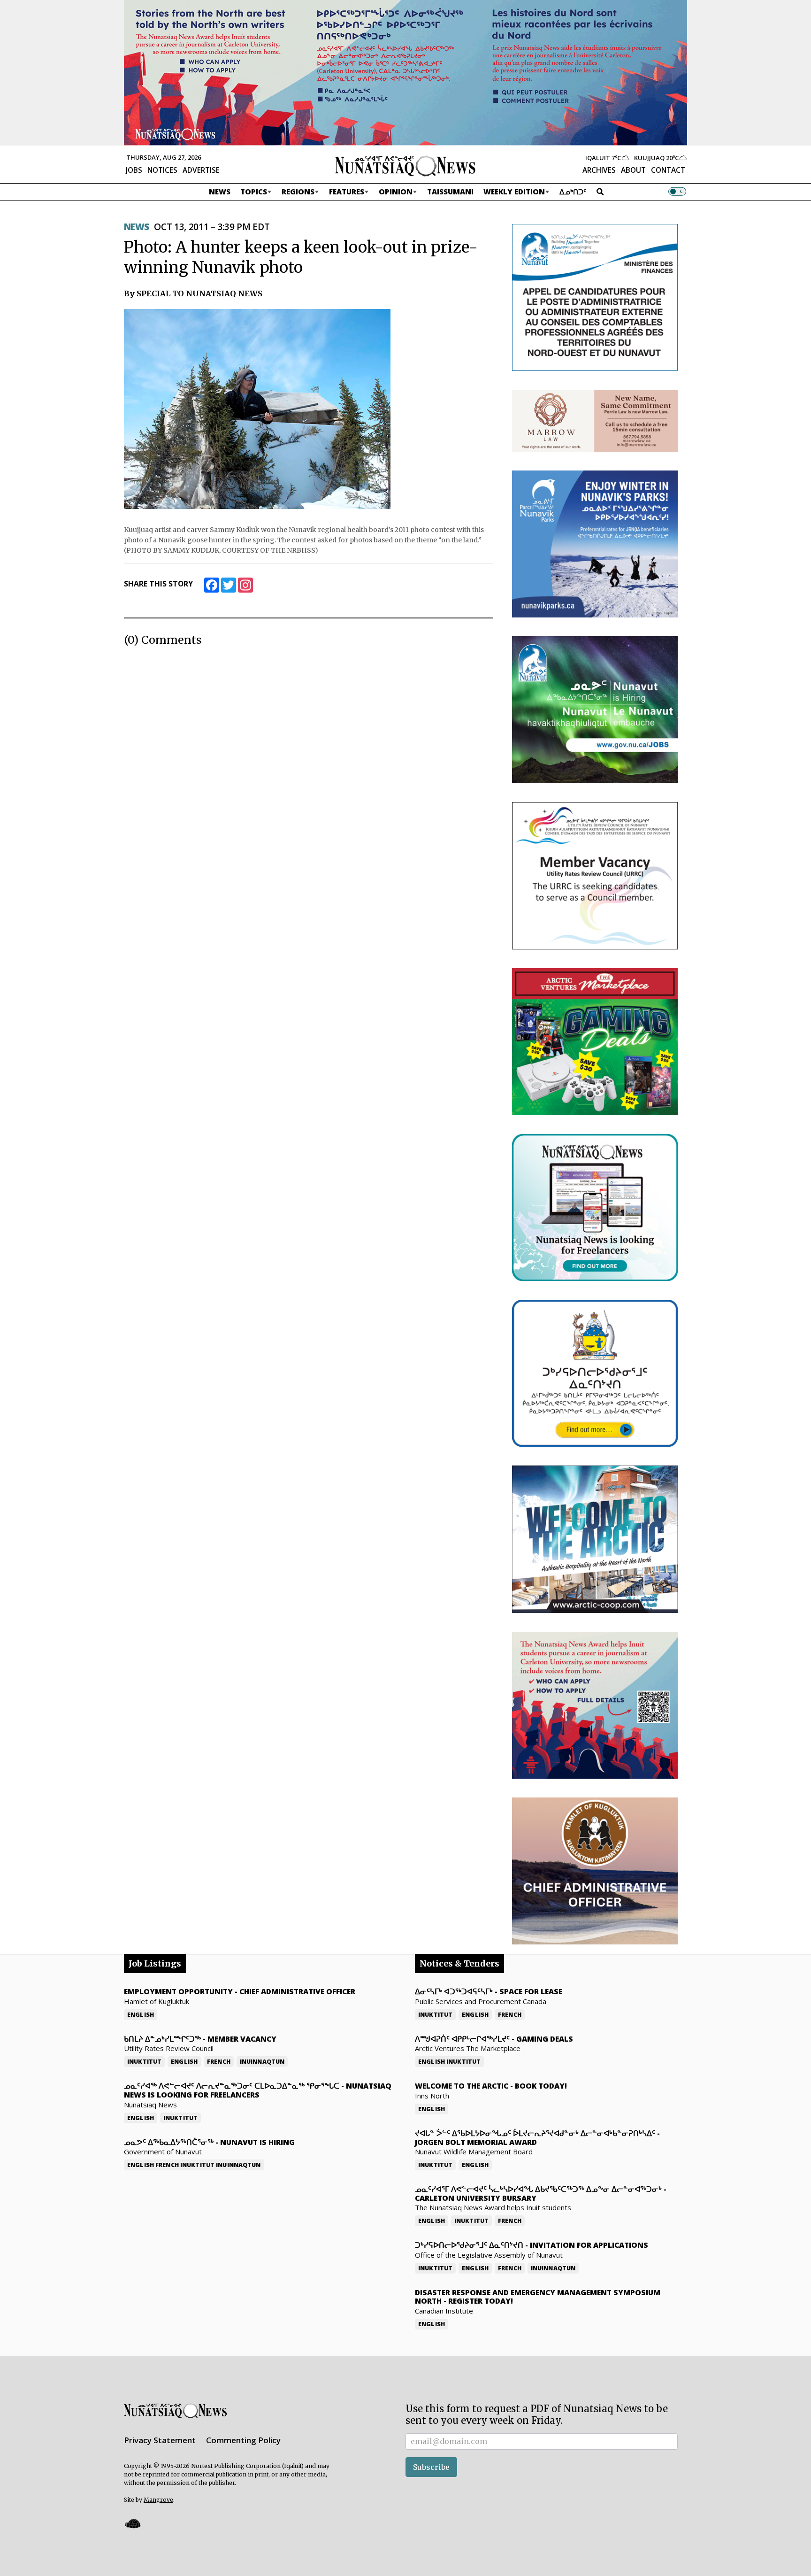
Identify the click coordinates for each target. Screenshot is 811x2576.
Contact (668, 170)
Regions (298, 192)
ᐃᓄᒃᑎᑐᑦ (573, 192)
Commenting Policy (243, 2440)
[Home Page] (405, 165)
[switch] (677, 192)
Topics (254, 192)
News (220, 192)
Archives (599, 170)
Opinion (396, 192)
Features (347, 192)
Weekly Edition (514, 192)
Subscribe (431, 2467)
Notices (162, 170)
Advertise (201, 170)
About (633, 170)
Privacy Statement (160, 2440)
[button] (132, 2523)
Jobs (134, 170)
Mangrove (158, 2500)
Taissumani (450, 192)
